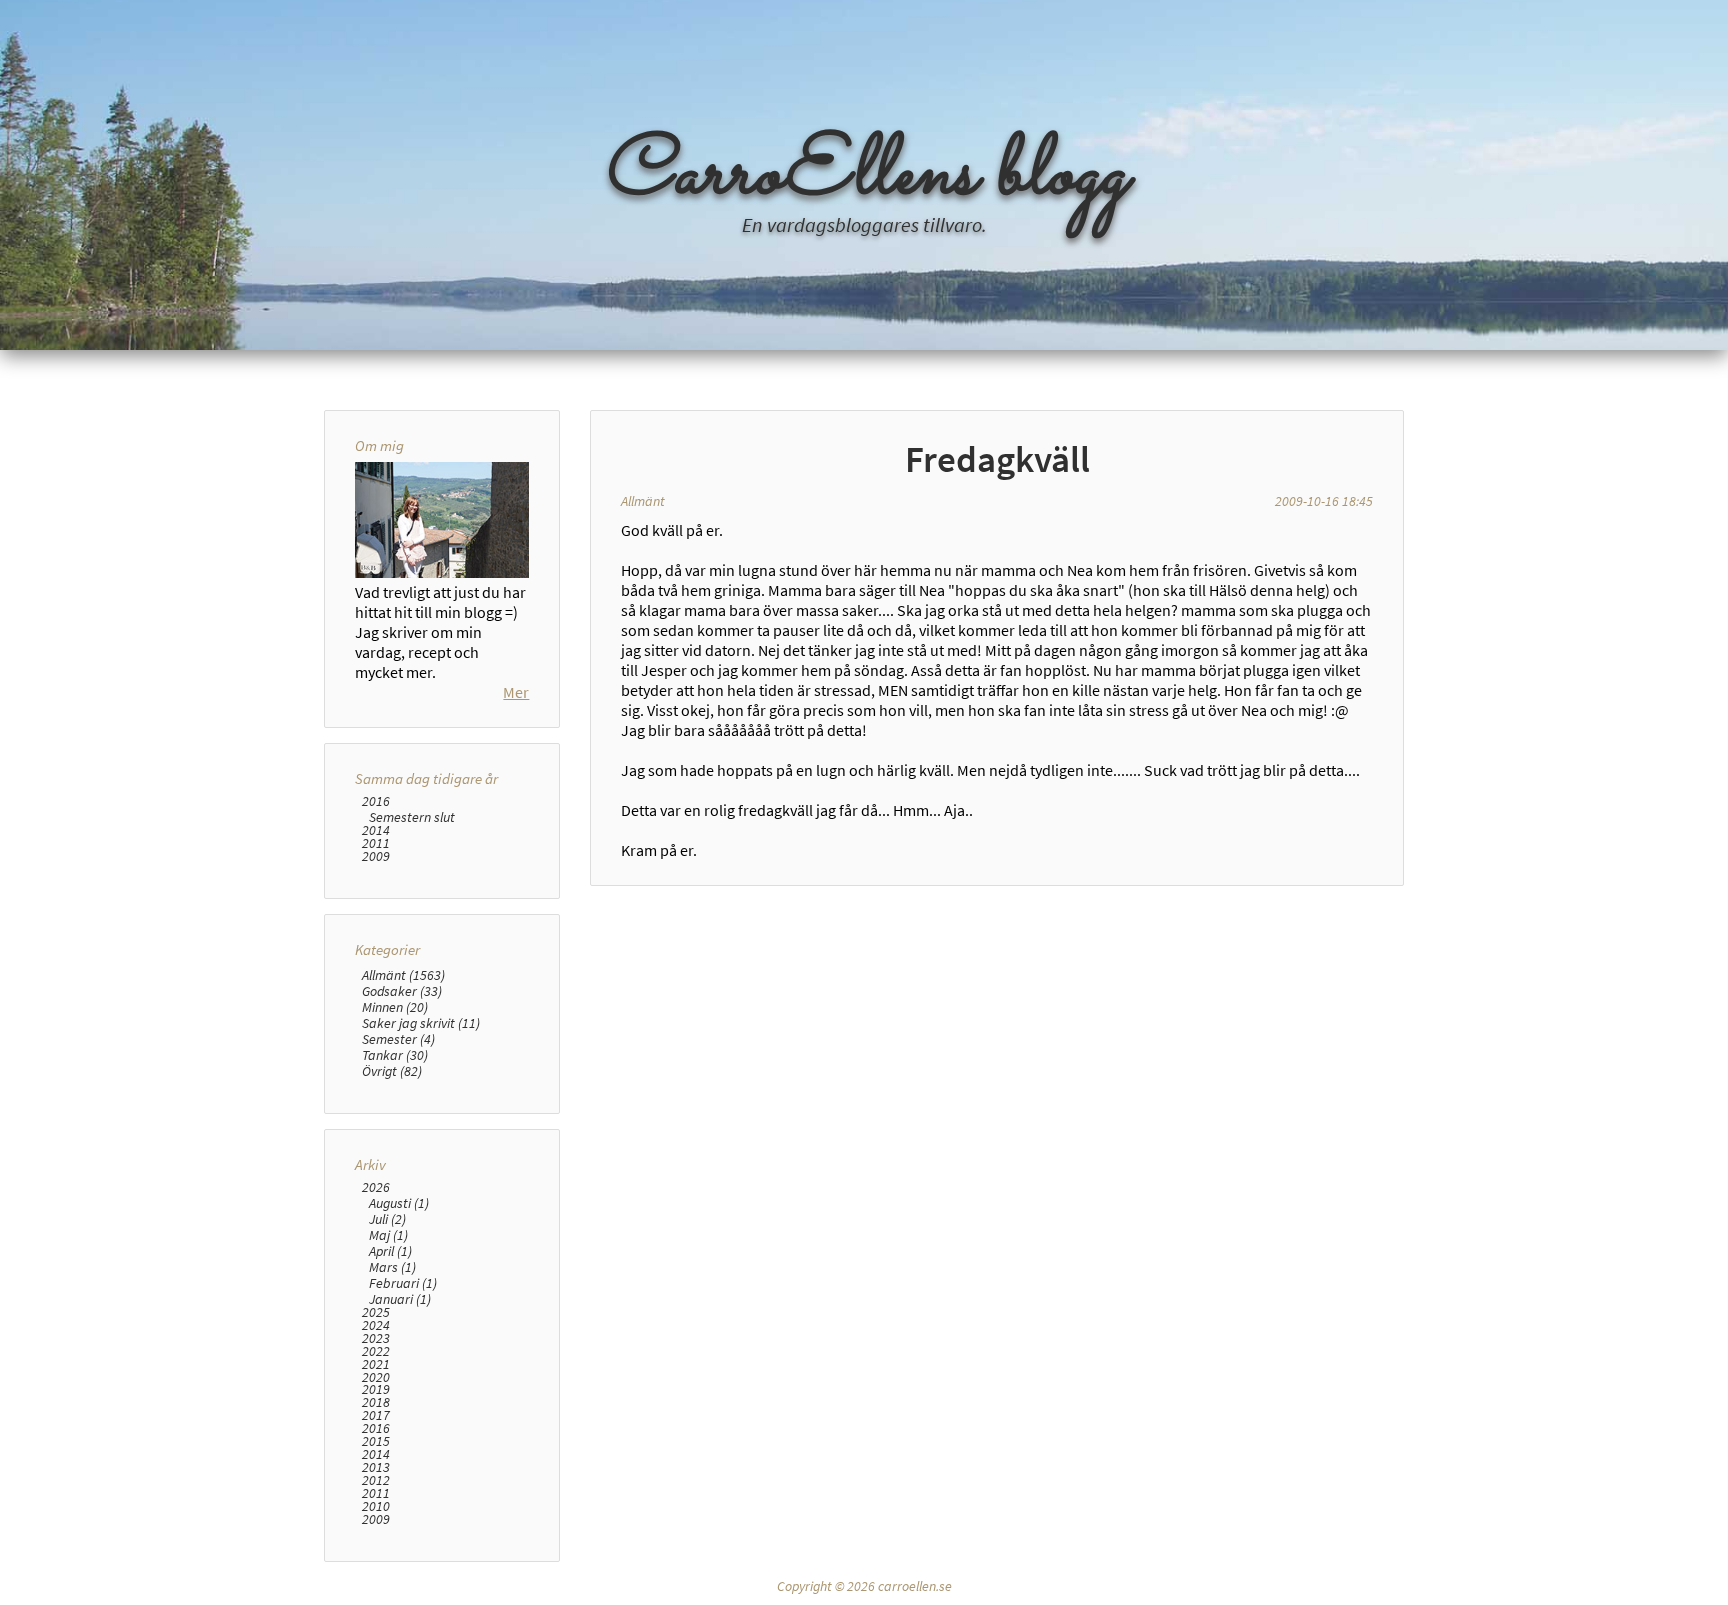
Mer (516, 692)
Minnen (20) (395, 1007)
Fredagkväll (997, 459)
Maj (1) (388, 1235)
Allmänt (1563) (403, 975)
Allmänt (643, 501)
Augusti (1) (399, 1203)
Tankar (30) (395, 1055)
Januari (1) (400, 1299)
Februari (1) (403, 1283)
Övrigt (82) (392, 1071)
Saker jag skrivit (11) (421, 1023)
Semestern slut (412, 817)
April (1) (390, 1251)
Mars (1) (392, 1267)
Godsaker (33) (402, 991)
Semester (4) (398, 1039)
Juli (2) (387, 1219)
